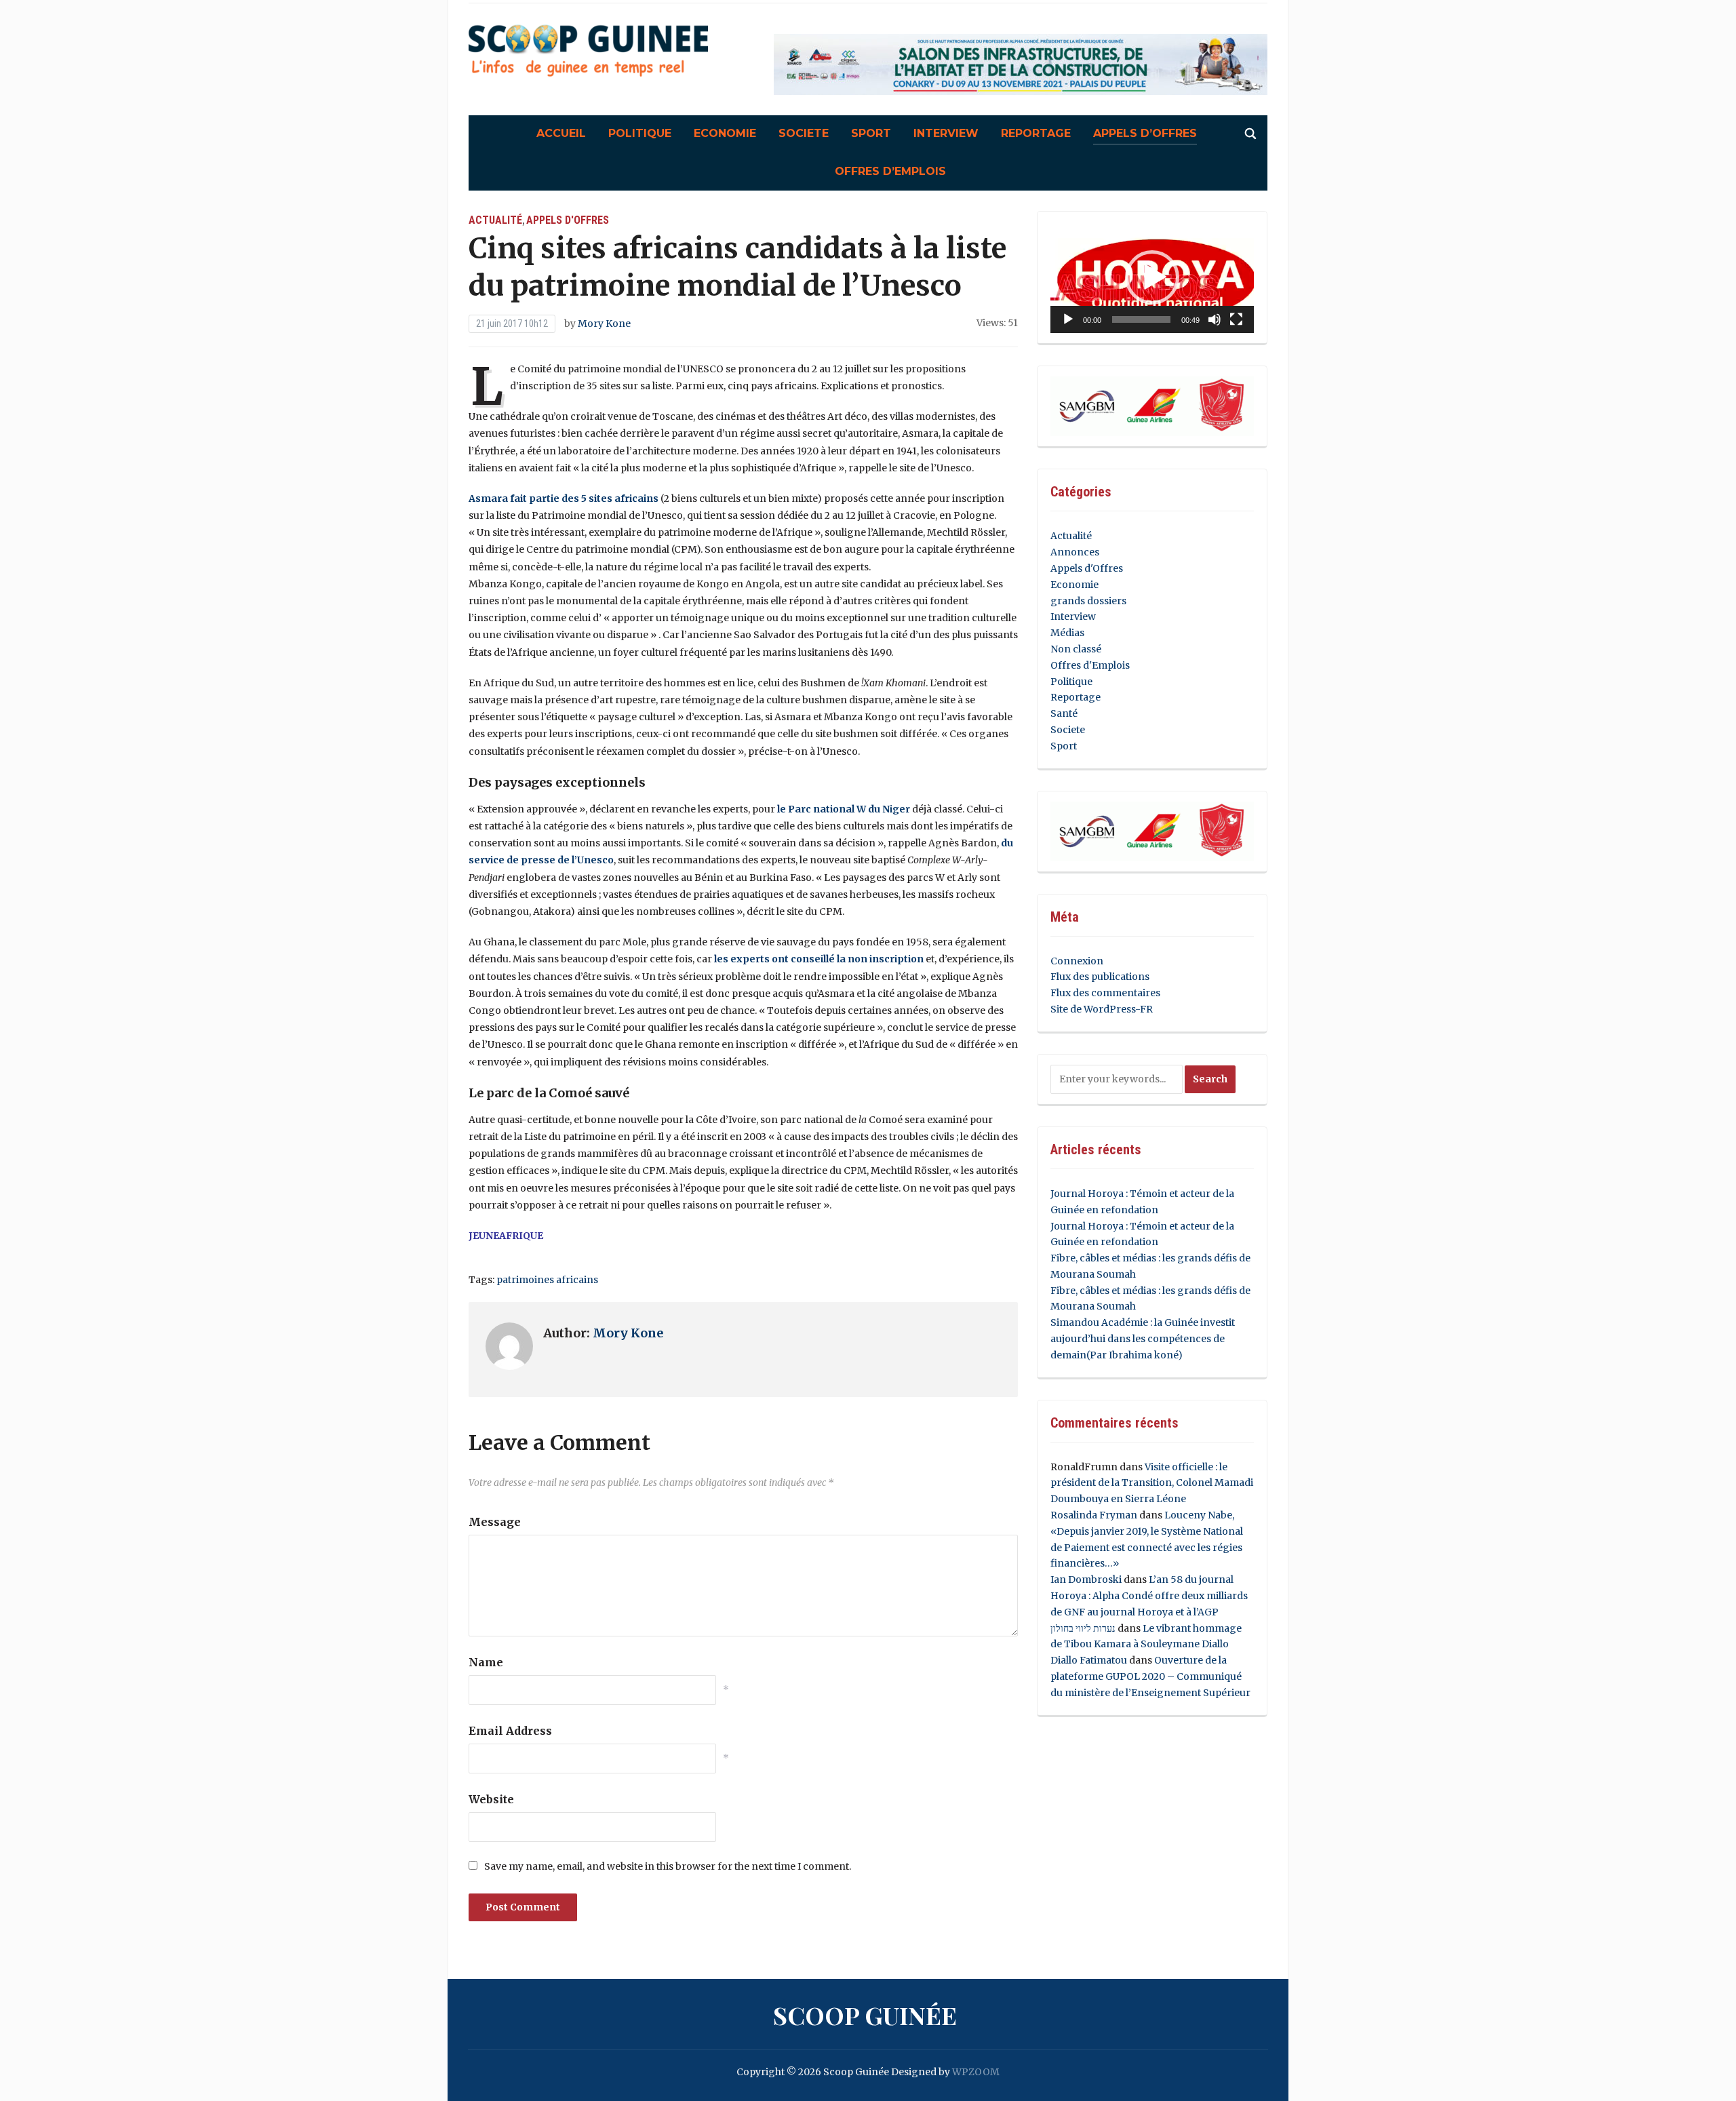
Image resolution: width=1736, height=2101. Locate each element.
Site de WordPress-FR (1102, 1009)
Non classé (1076, 649)
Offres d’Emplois (890, 171)
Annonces (1075, 552)
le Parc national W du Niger (844, 809)
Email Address (510, 1731)
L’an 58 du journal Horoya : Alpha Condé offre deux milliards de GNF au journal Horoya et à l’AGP (1149, 1596)
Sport (871, 133)
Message (495, 1522)
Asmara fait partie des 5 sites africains (564, 498)
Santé (1064, 713)
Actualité (495, 220)
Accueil (561, 133)
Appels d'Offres (568, 220)
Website (491, 1799)
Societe (804, 133)
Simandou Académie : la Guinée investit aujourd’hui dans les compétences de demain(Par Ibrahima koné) (1143, 1339)
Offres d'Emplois (1090, 665)
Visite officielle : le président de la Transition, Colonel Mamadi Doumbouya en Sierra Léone (1152, 1483)
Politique (640, 133)
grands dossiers (1088, 601)
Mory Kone (604, 323)
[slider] (1141, 319)
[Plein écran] (1236, 319)
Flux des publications (1100, 977)
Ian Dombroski (1086, 1579)
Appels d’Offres (1145, 133)
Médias (1067, 633)
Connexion (1077, 961)
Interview (946, 133)
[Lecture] (1068, 319)
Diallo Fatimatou (1089, 1660)
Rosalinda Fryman (1094, 1515)
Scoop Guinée (865, 2015)
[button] (1152, 277)
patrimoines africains (547, 1280)
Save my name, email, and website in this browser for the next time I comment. (668, 1866)
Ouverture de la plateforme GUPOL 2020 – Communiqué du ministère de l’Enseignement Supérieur (1150, 1676)
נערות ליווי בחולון (1083, 1628)
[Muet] (1215, 319)
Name (486, 1662)
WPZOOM (976, 2072)
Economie (725, 133)
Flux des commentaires (1105, 993)
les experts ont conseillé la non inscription (819, 959)
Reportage (1036, 133)
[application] (1152, 278)
